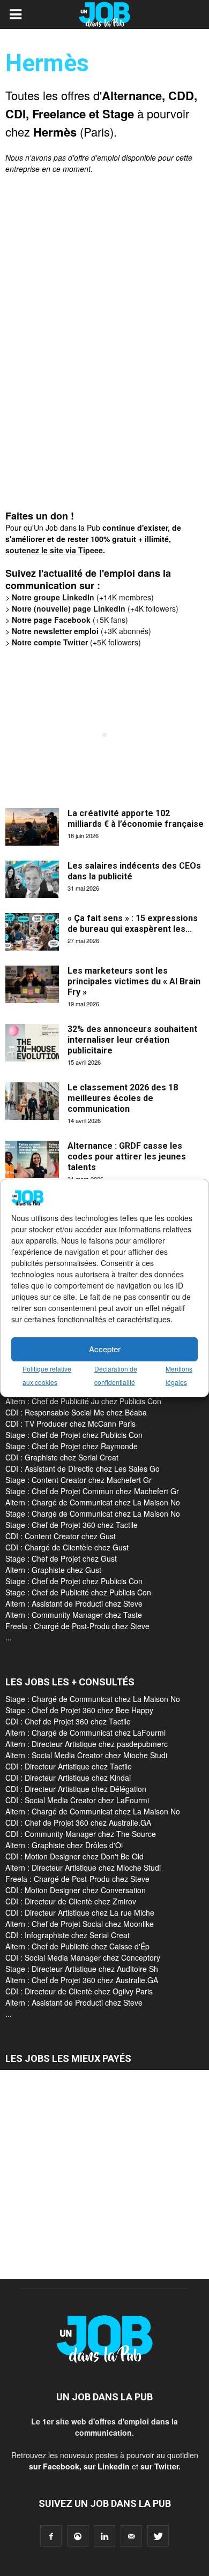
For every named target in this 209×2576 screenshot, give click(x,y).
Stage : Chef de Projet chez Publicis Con (74, 1435)
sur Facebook (54, 2466)
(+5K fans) (70, 620)
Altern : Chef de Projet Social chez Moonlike (80, 1924)
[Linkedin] (104, 2536)
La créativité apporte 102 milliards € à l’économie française (136, 819)
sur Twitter (159, 2466)
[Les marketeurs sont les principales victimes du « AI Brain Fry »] (32, 984)
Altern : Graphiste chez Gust (53, 1570)
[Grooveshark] (78, 2536)
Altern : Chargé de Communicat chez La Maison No (93, 1502)
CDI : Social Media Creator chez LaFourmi (77, 1800)
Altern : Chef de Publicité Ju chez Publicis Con (83, 1401)
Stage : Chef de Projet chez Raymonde (72, 1446)
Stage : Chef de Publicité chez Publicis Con (78, 1592)
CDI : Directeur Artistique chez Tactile (69, 1766)
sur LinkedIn (107, 2466)
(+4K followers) (95, 608)
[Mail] (131, 2536)
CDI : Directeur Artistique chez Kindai (68, 1777)
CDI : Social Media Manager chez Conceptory (83, 1957)
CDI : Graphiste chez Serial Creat (62, 1457)
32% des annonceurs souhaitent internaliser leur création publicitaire (132, 1040)
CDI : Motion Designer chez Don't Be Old (74, 1856)
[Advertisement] (86, 347)
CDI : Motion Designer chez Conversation (76, 1890)
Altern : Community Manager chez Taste (74, 1615)
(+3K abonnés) (81, 631)
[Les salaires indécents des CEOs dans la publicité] (32, 879)
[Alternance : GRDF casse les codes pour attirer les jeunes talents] (32, 1159)
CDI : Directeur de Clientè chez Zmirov (71, 1901)
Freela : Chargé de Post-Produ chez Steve (77, 1626)
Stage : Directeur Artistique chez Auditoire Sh (82, 1969)
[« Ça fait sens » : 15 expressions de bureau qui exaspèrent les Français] (32, 932)
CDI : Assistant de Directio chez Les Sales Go (83, 1468)
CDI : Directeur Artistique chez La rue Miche (80, 1912)
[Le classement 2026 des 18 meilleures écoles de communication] (32, 1101)
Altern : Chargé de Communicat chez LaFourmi (85, 1733)
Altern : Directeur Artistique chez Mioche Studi (83, 1867)
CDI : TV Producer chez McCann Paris (70, 1423)
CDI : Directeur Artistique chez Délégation (76, 1789)
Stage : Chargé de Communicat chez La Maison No (93, 1513)
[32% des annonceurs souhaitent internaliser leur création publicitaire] (32, 1043)
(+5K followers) (76, 642)
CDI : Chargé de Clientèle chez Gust (67, 1547)
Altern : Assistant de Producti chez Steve (74, 1603)
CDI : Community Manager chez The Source (81, 1834)
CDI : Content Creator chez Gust (61, 1536)
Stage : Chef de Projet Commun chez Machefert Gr (92, 1491)
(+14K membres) (83, 597)
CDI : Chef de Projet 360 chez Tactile (68, 1721)
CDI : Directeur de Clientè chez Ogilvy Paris (79, 1991)
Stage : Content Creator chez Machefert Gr (79, 1480)
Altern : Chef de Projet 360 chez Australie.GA (82, 1980)
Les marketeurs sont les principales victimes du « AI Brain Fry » (134, 981)
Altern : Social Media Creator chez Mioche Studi (86, 1755)
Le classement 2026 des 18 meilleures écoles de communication (123, 1098)
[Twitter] (158, 2536)
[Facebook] (51, 2536)
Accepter (105, 1349)
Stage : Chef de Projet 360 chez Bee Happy (79, 1710)
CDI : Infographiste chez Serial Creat (68, 1935)
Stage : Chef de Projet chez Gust (61, 1558)
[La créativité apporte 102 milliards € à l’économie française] (32, 827)
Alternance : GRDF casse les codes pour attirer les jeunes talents (127, 1157)
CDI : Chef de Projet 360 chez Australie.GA (78, 1822)
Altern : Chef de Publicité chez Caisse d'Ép (77, 1946)
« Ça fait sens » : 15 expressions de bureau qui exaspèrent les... (133, 924)
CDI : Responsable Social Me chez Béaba (76, 1412)
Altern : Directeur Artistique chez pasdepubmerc (87, 1744)
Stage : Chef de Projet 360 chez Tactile (72, 1525)
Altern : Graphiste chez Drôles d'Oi (64, 1845)
